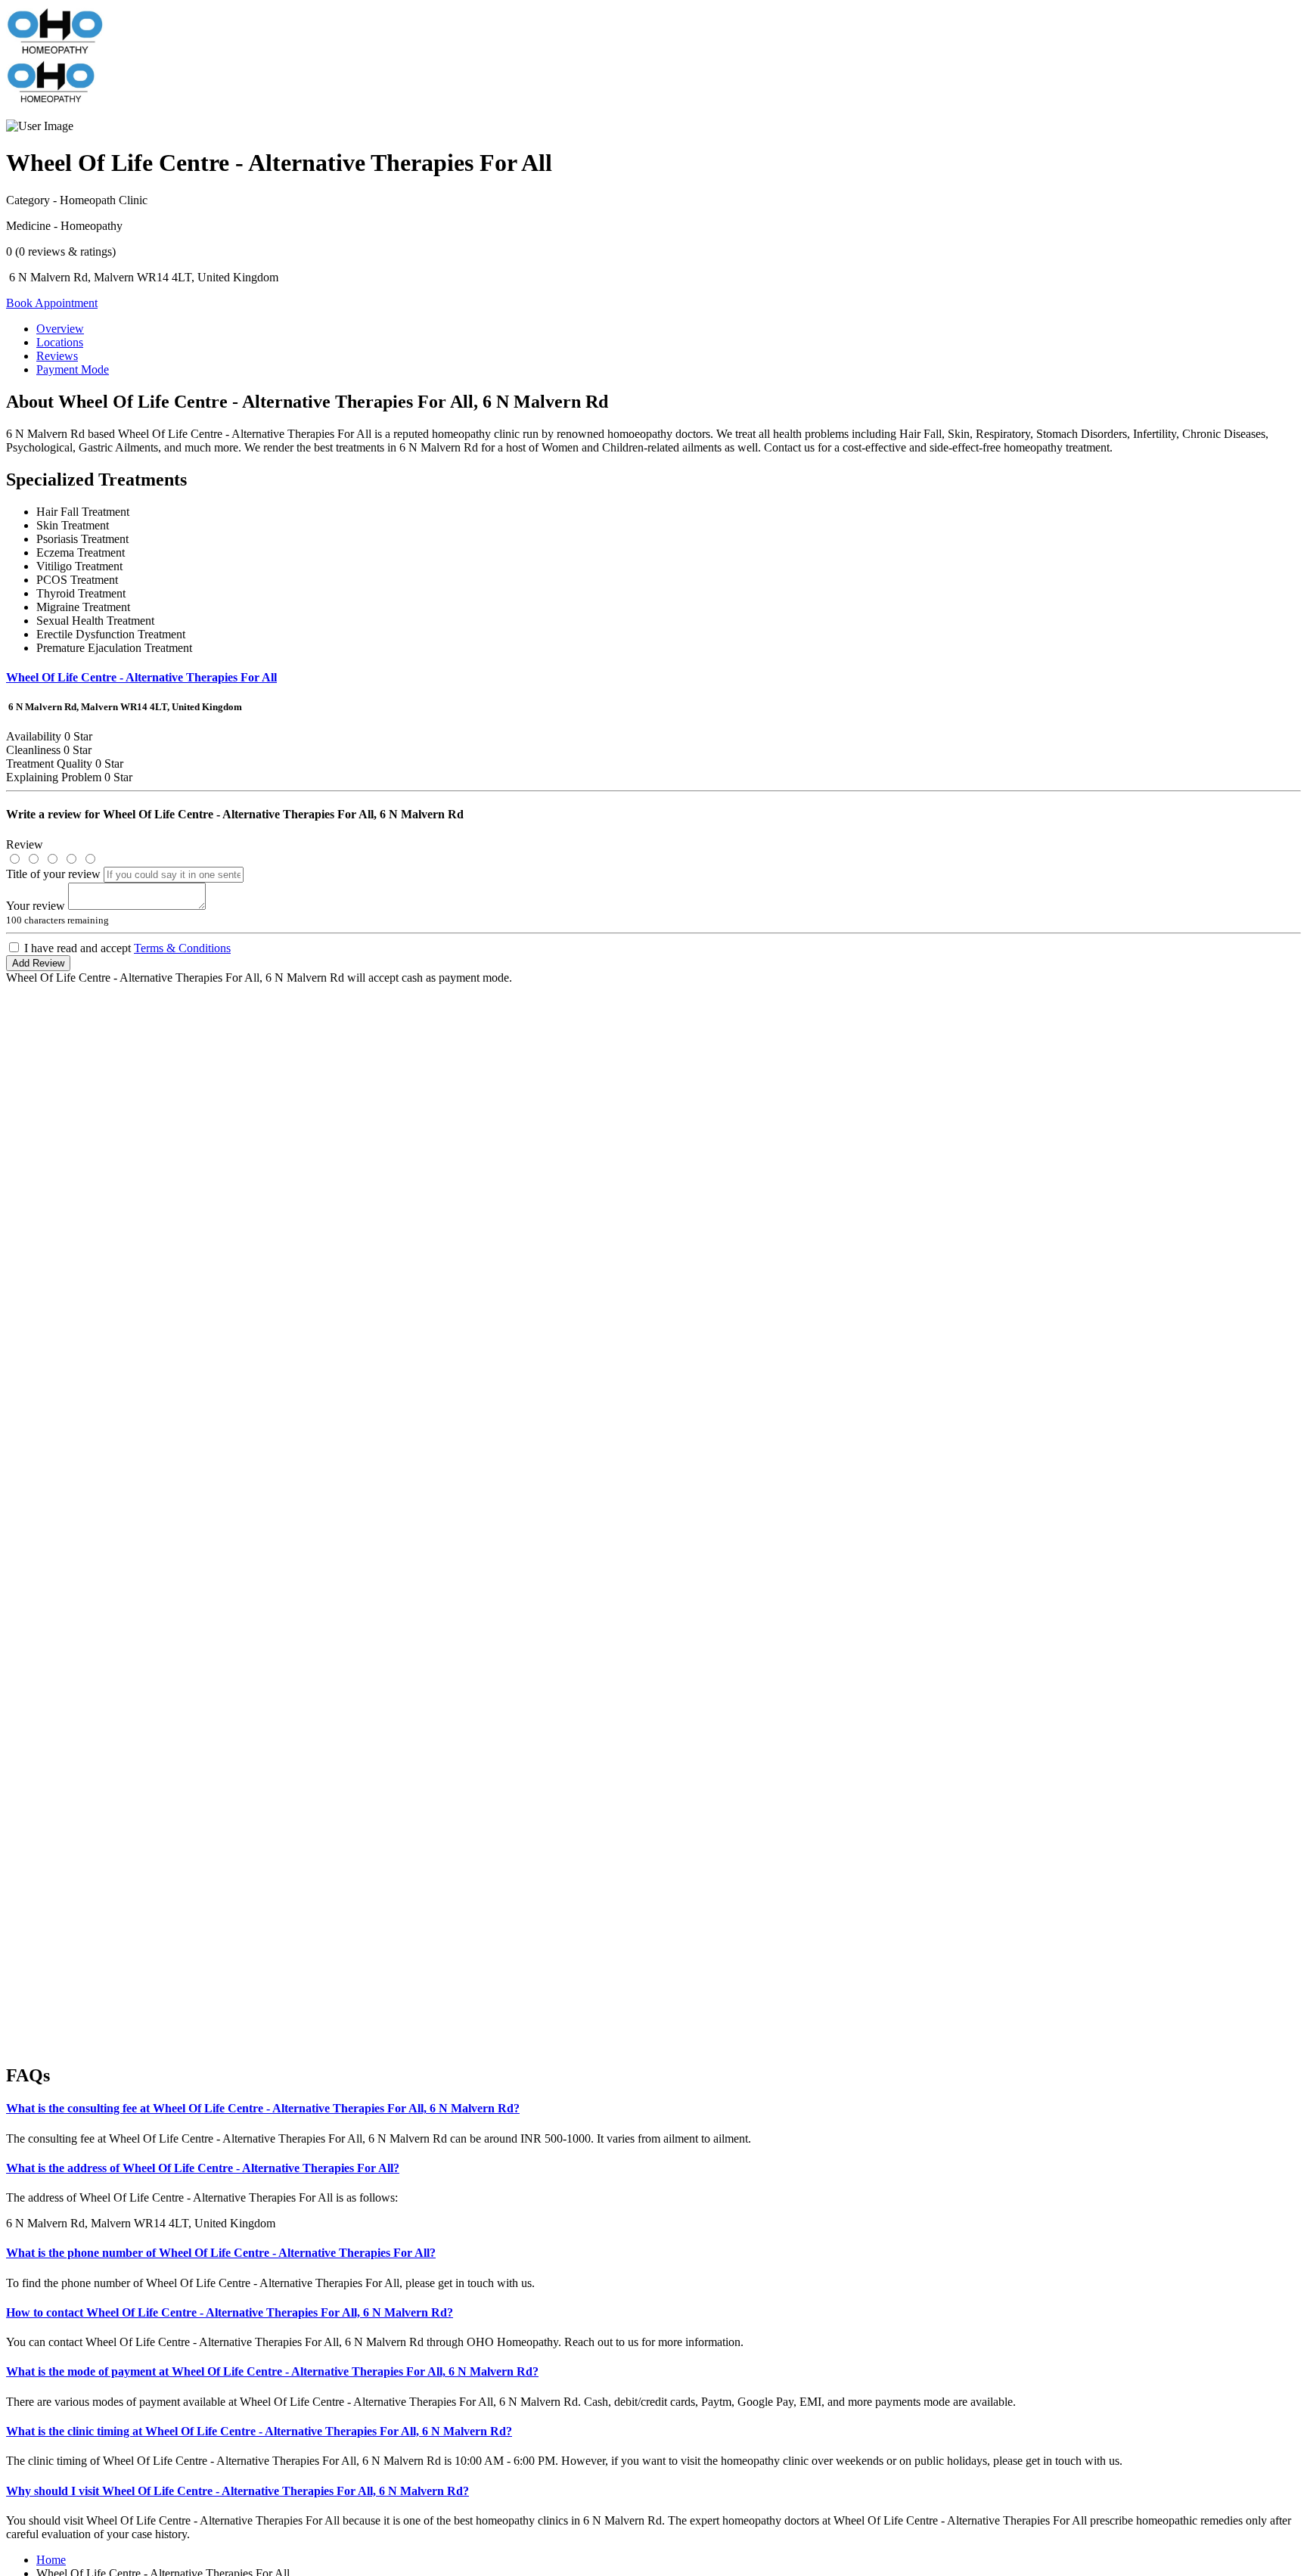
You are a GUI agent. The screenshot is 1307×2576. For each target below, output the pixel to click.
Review (25, 844)
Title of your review (53, 874)
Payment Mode (73, 369)
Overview (60, 329)
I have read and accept (127, 948)
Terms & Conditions (182, 948)
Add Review (38, 963)
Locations (60, 342)
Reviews (57, 356)
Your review (36, 906)
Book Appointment (52, 303)
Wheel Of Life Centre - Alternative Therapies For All (141, 677)
